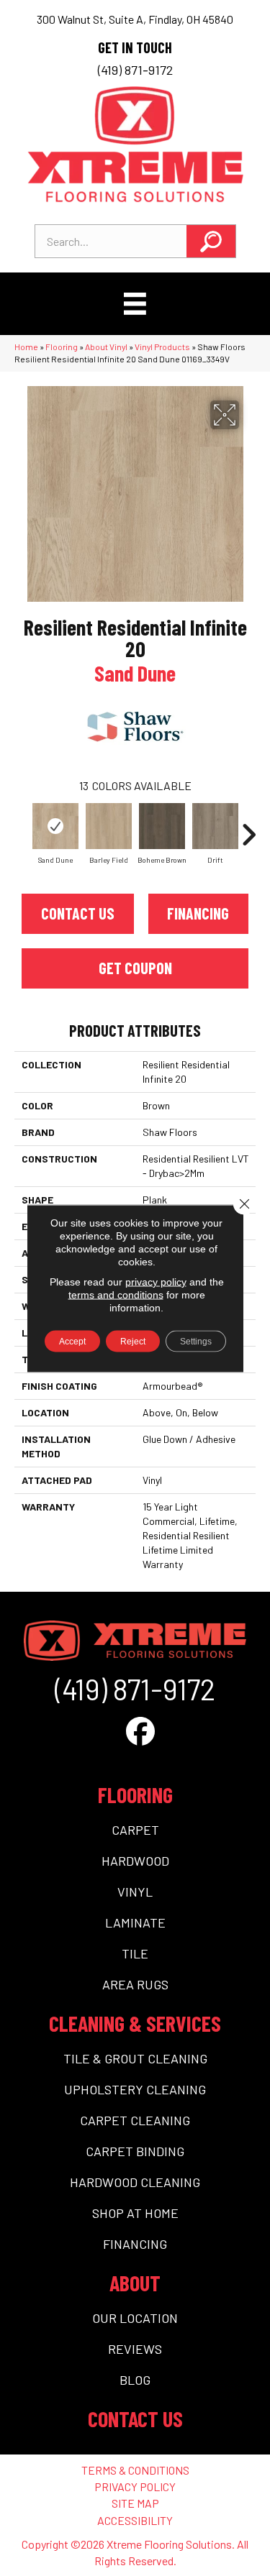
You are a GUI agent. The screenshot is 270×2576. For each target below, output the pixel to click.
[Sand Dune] (55, 826)
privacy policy (156, 1281)
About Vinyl (106, 347)
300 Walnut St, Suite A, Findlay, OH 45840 (135, 19)
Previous (22, 828)
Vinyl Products (162, 347)
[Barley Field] (109, 826)
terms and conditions (116, 1294)
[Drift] (215, 826)
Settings (196, 1341)
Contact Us (78, 913)
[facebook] (140, 1731)
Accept (72, 1341)
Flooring (62, 347)
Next (248, 828)
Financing (198, 913)
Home (26, 347)
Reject (133, 1341)
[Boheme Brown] (162, 826)
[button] (211, 241)
